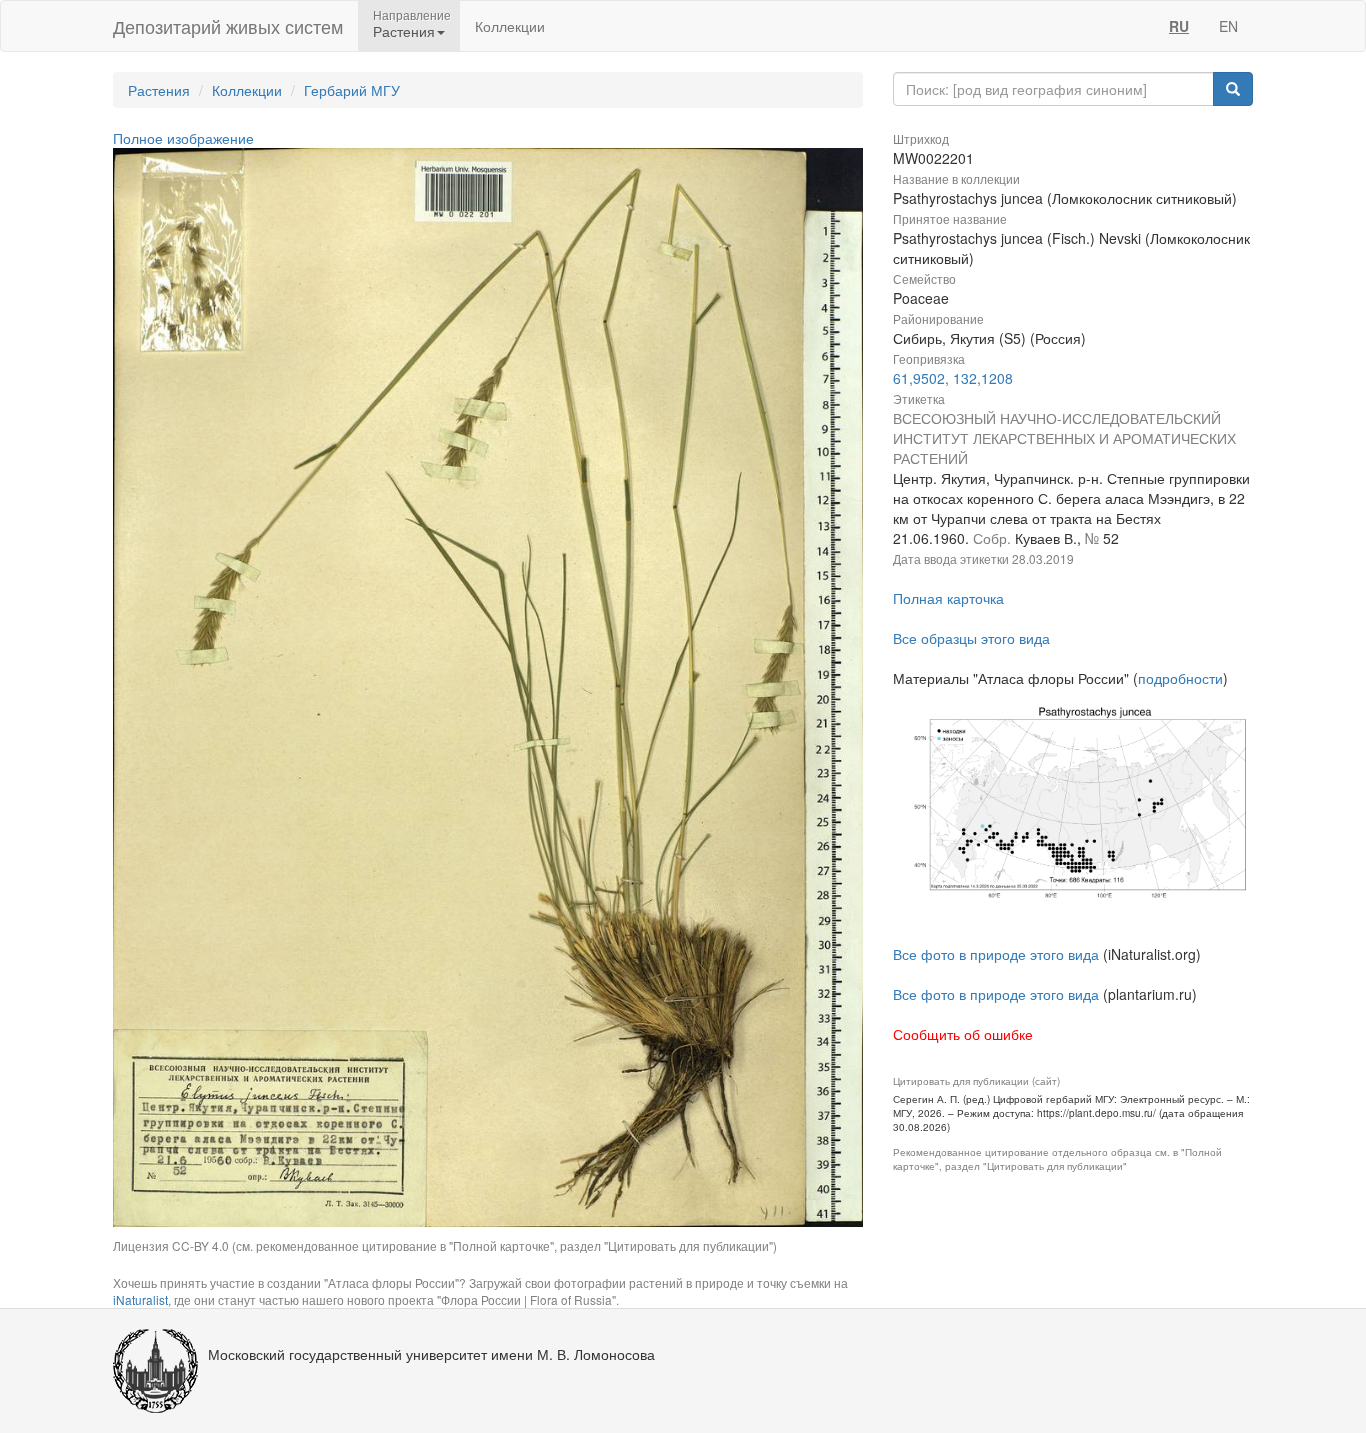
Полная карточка (948, 598)
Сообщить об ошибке (963, 1034)
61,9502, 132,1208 (953, 378)
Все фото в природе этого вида (996, 954)
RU (1179, 26)
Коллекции (510, 26)
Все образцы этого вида (971, 638)
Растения (159, 90)
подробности (1180, 678)
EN (1228, 26)
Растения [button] (404, 31)
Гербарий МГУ (352, 90)
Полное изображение (183, 138)
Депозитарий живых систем (228, 26)
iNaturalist (140, 1299)
